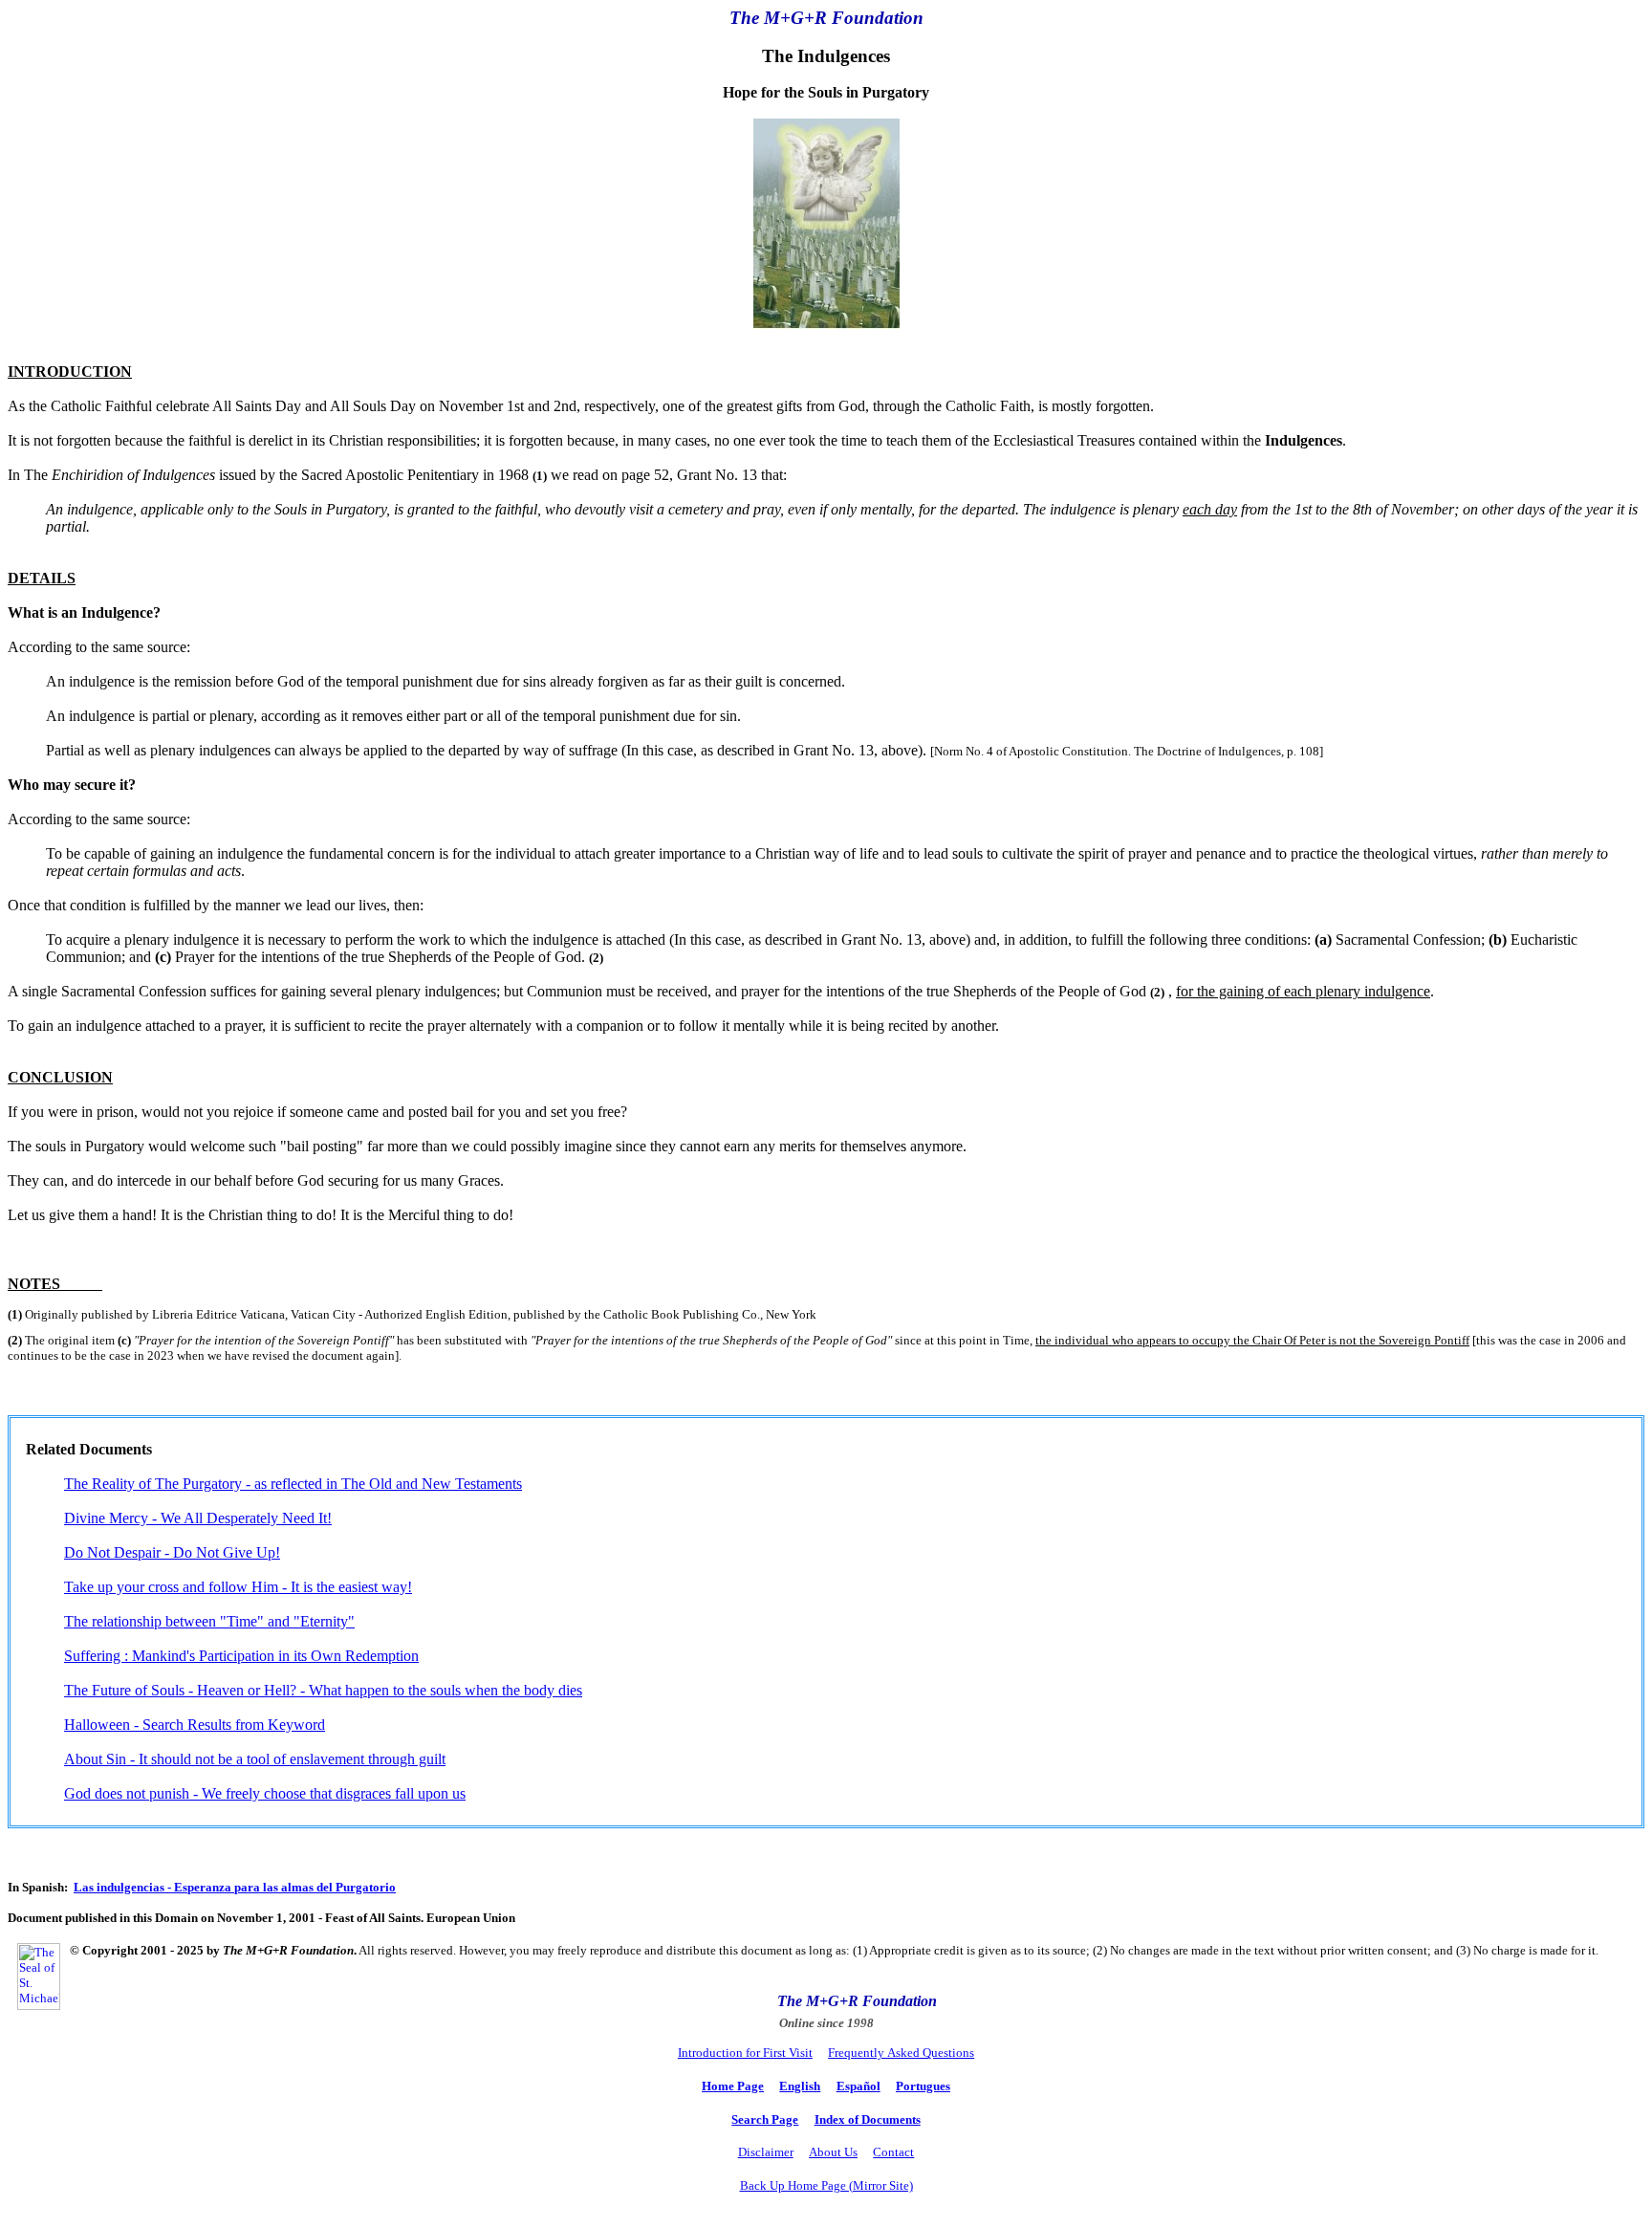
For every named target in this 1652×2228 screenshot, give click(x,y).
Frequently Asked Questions (901, 2053)
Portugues (923, 2086)
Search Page (765, 2119)
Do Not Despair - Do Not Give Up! (172, 1552)
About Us (833, 2152)
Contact (893, 2152)
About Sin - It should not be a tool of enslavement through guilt (255, 1759)
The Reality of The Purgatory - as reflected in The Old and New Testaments (293, 1484)
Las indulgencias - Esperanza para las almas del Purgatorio (235, 1887)
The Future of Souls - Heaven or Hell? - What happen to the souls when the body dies (323, 1690)
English (800, 2086)
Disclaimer (766, 2152)
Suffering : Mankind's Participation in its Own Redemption (241, 1656)
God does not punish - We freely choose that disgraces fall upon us (265, 1793)
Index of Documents (868, 2119)
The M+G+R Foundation (857, 2001)
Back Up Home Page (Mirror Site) (826, 2185)
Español (859, 2086)
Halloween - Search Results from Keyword (195, 1725)
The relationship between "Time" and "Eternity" (209, 1621)
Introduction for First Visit (745, 2053)
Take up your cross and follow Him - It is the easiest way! (238, 1587)
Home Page (733, 2086)
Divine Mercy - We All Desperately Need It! (198, 1518)
